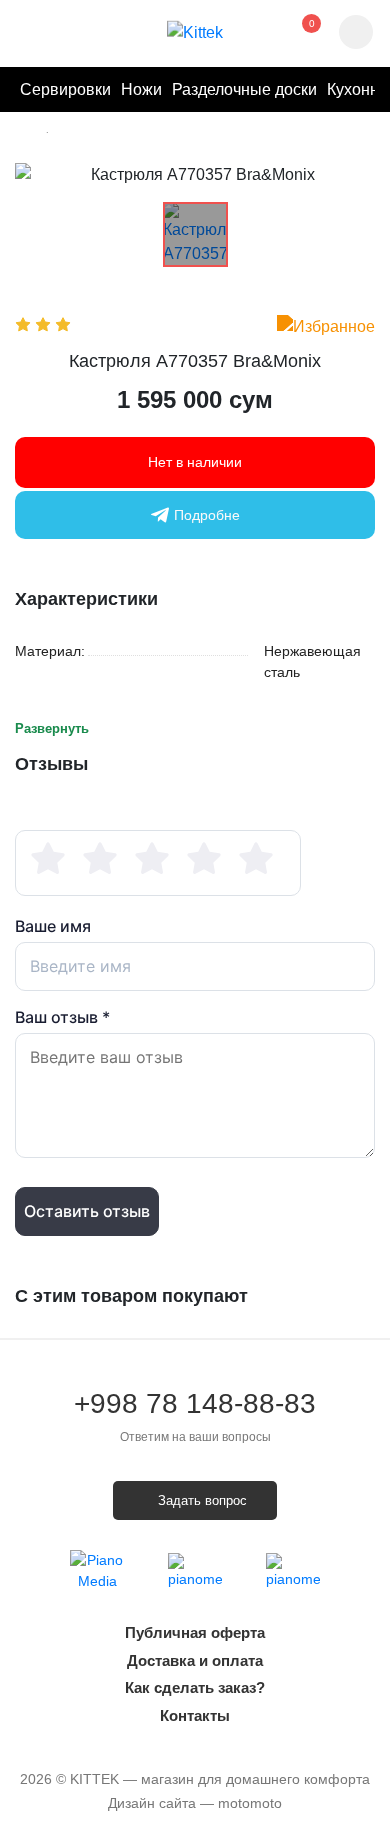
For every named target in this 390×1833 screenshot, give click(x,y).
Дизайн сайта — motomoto (195, 1803)
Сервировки (65, 89)
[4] (204, 859)
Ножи (141, 89)
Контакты (195, 1715)
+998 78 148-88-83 (195, 1417)
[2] (100, 859)
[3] (152, 859)
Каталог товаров (29, 33)
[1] (48, 859)
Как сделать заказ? (195, 1687)
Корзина (296, 33)
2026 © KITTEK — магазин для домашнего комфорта (195, 1779)
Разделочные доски (244, 89)
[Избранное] (326, 326)
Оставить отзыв (87, 1211)
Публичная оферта (195, 1632)
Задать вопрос (202, 1500)
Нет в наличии (195, 462)
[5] (256, 859)
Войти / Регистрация (61, 33)
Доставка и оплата (195, 1660)
